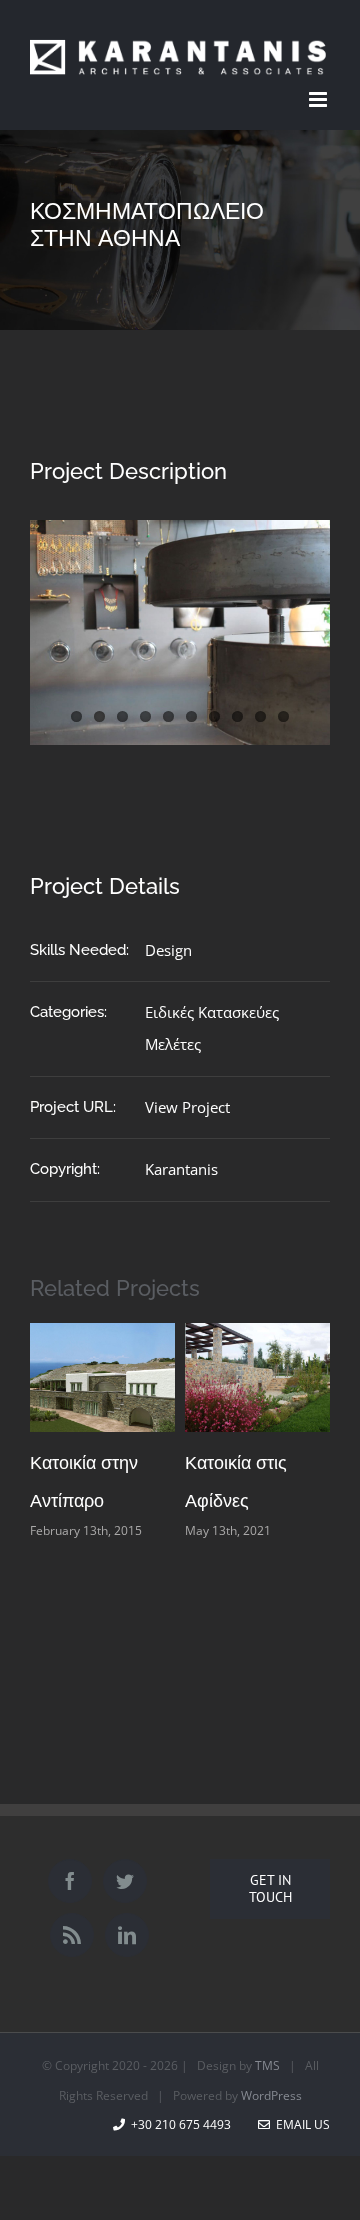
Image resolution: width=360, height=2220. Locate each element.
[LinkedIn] (127, 1935)
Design (168, 950)
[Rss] (72, 1935)
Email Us (300, 2124)
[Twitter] (125, 1881)
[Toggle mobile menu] (319, 99)
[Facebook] (70, 1881)
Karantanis (181, 1169)
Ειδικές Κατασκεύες (212, 1012)
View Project (187, 1107)
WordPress (271, 2095)
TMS (267, 2065)
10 (283, 716)
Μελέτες (173, 1044)
